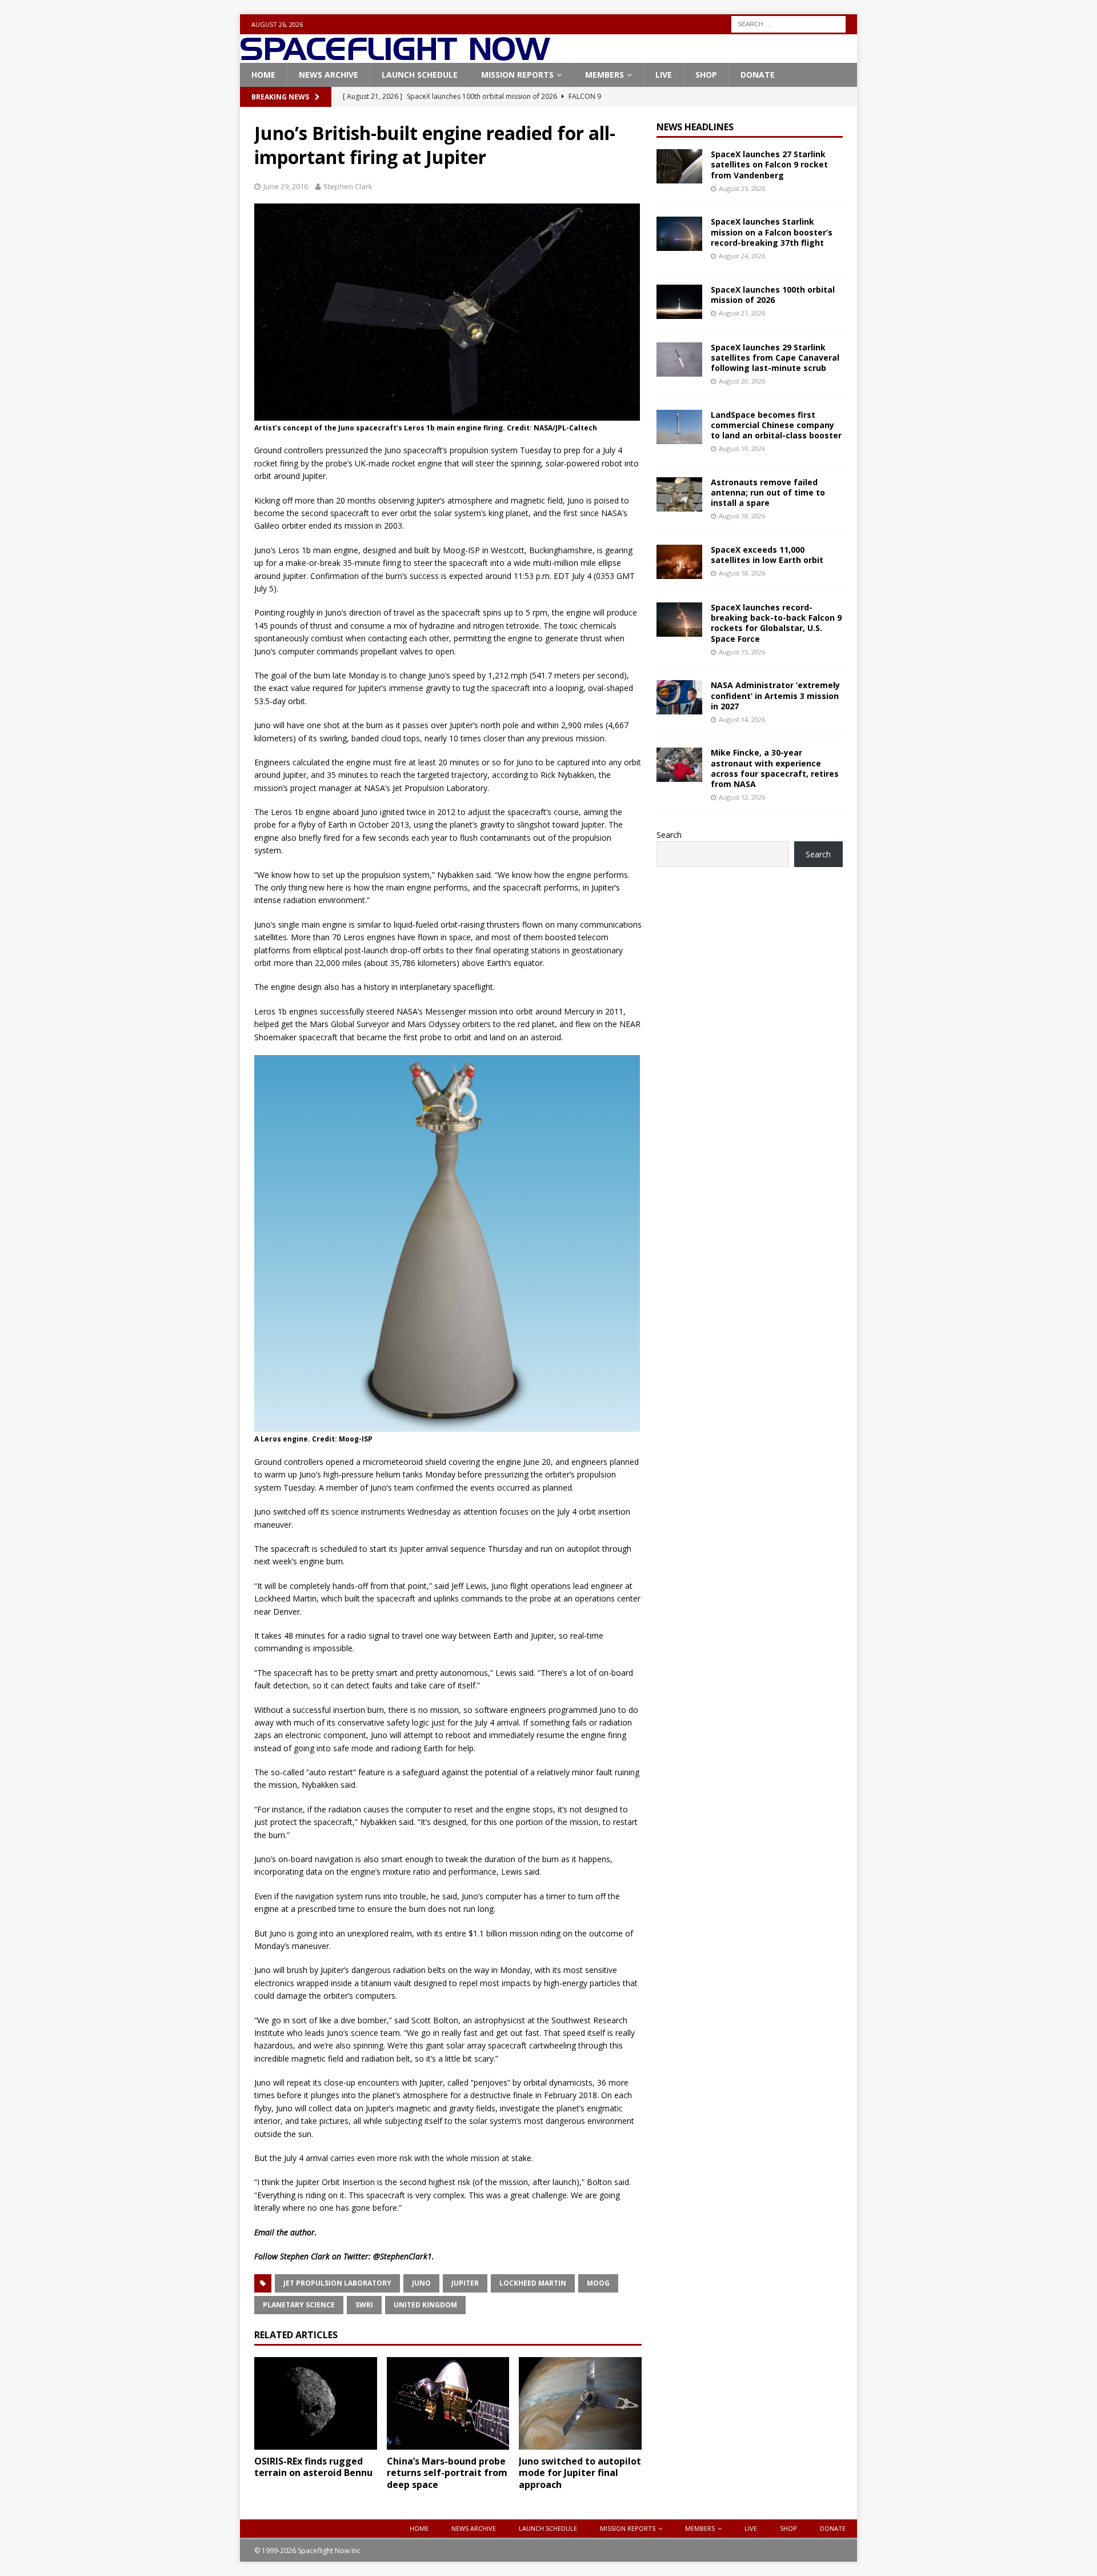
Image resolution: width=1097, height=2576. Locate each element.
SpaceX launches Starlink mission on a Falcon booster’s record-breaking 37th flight (772, 232)
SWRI (364, 2305)
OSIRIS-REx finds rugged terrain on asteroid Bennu (313, 2467)
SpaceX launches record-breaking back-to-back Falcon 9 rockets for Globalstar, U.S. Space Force (776, 623)
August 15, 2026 (742, 652)
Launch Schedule (420, 75)
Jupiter (465, 2283)
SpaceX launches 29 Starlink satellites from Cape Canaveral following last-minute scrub (775, 358)
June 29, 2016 (286, 186)
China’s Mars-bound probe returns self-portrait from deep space (447, 2473)
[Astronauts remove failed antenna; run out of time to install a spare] (679, 494)
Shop (706, 75)
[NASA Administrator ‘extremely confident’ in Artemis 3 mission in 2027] (679, 697)
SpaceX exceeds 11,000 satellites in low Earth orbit (767, 555)
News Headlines (695, 127)
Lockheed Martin (533, 2283)
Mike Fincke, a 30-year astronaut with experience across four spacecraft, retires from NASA (775, 768)
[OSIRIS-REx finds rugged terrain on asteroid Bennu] (316, 2403)
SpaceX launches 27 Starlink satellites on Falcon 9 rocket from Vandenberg (769, 164)
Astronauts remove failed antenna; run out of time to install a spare (768, 492)
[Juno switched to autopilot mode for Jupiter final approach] (580, 2403)
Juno (421, 2283)
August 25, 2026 (742, 188)
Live (664, 75)
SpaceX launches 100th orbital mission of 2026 (773, 295)
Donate (758, 75)
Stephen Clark (348, 186)
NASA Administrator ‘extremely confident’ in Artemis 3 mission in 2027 (775, 695)
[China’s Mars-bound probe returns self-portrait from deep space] (448, 2403)
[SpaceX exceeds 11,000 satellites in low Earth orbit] (679, 562)
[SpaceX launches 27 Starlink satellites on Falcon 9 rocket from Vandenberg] (679, 166)
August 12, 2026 (742, 797)
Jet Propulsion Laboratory (337, 2283)
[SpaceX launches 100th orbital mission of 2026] (679, 302)
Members (604, 75)
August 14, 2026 (742, 719)
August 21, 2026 (742, 313)
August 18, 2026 (742, 516)
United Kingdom (425, 2305)
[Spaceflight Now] (395, 56)
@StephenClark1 (403, 2256)
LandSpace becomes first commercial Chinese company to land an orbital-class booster (776, 425)
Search (669, 835)
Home (263, 75)
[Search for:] (788, 23)
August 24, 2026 (742, 256)
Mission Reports (517, 75)
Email (264, 2232)
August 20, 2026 (742, 381)
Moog (598, 2283)
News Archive (329, 75)
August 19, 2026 (742, 448)
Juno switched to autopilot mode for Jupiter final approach (580, 2473)
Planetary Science (299, 2305)
